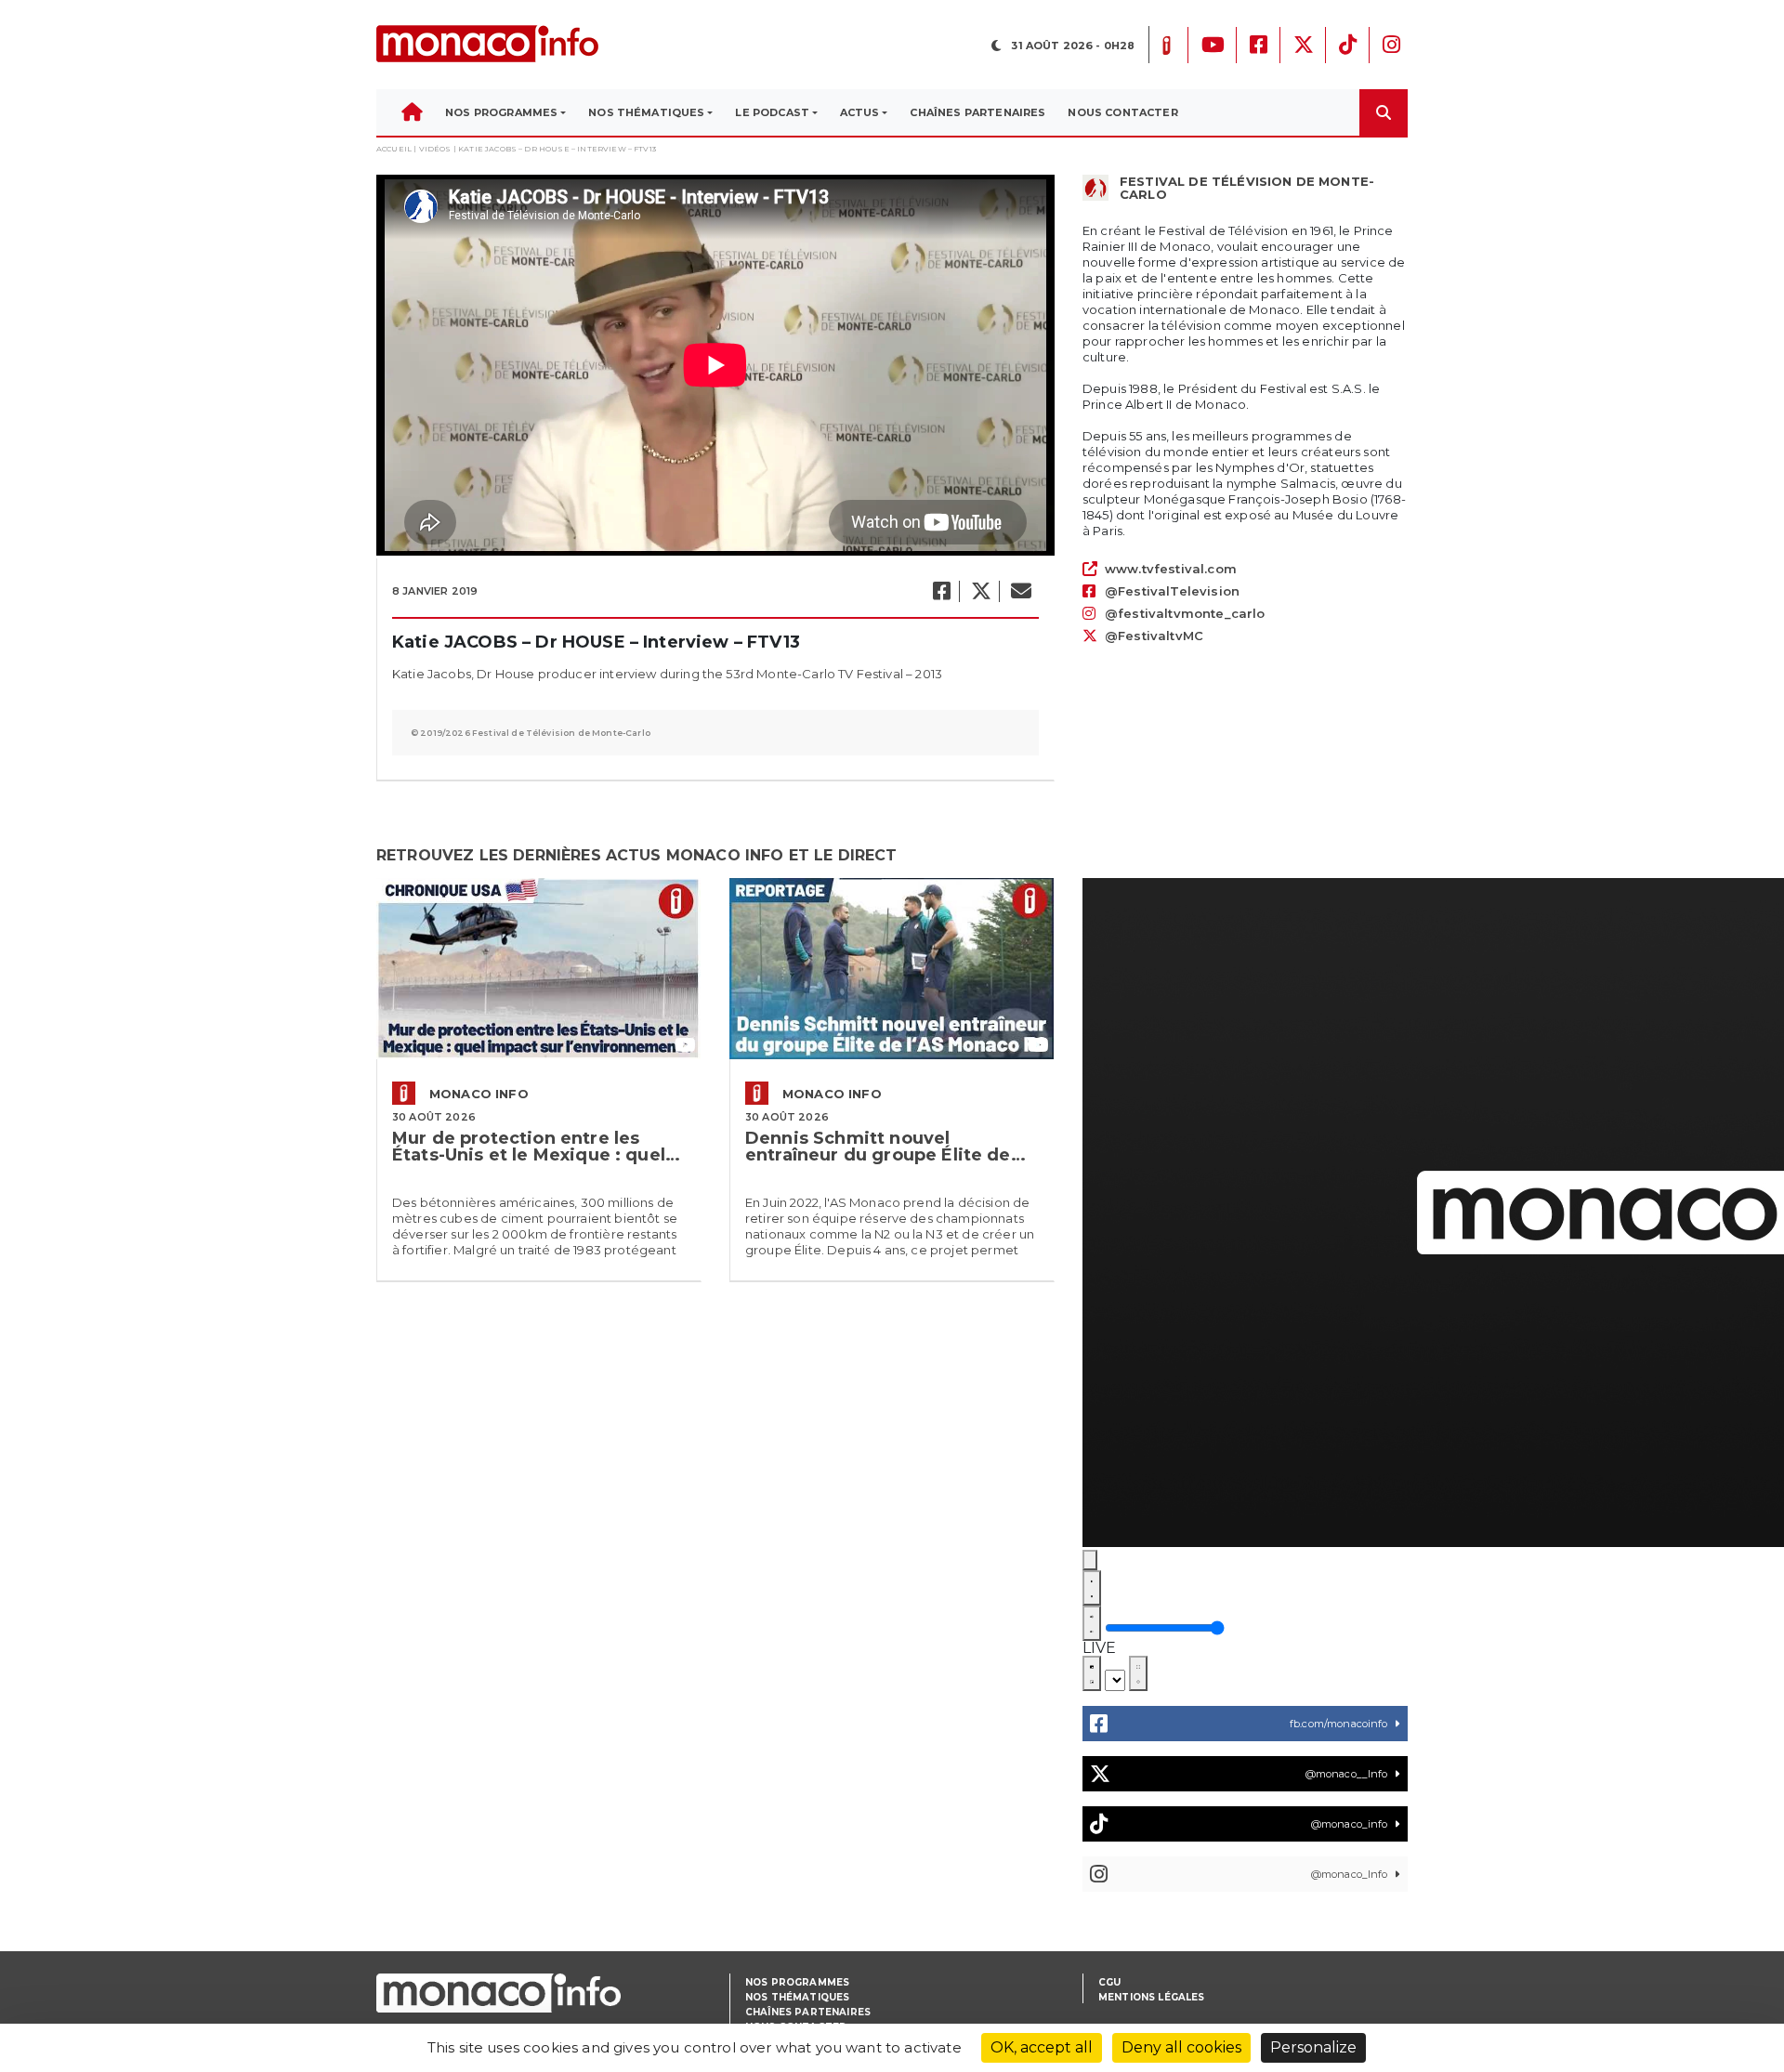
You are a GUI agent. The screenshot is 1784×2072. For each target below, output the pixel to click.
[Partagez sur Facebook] (941, 591)
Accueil (394, 149)
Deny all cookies (1181, 2047)
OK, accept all (1042, 2047)
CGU (1109, 1982)
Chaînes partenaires (808, 2012)
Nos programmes (797, 1982)
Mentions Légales (1152, 1997)
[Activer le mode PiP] (1092, 1673)
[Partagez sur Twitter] (980, 591)
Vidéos (435, 149)
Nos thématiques (797, 1997)
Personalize (1313, 2047)
